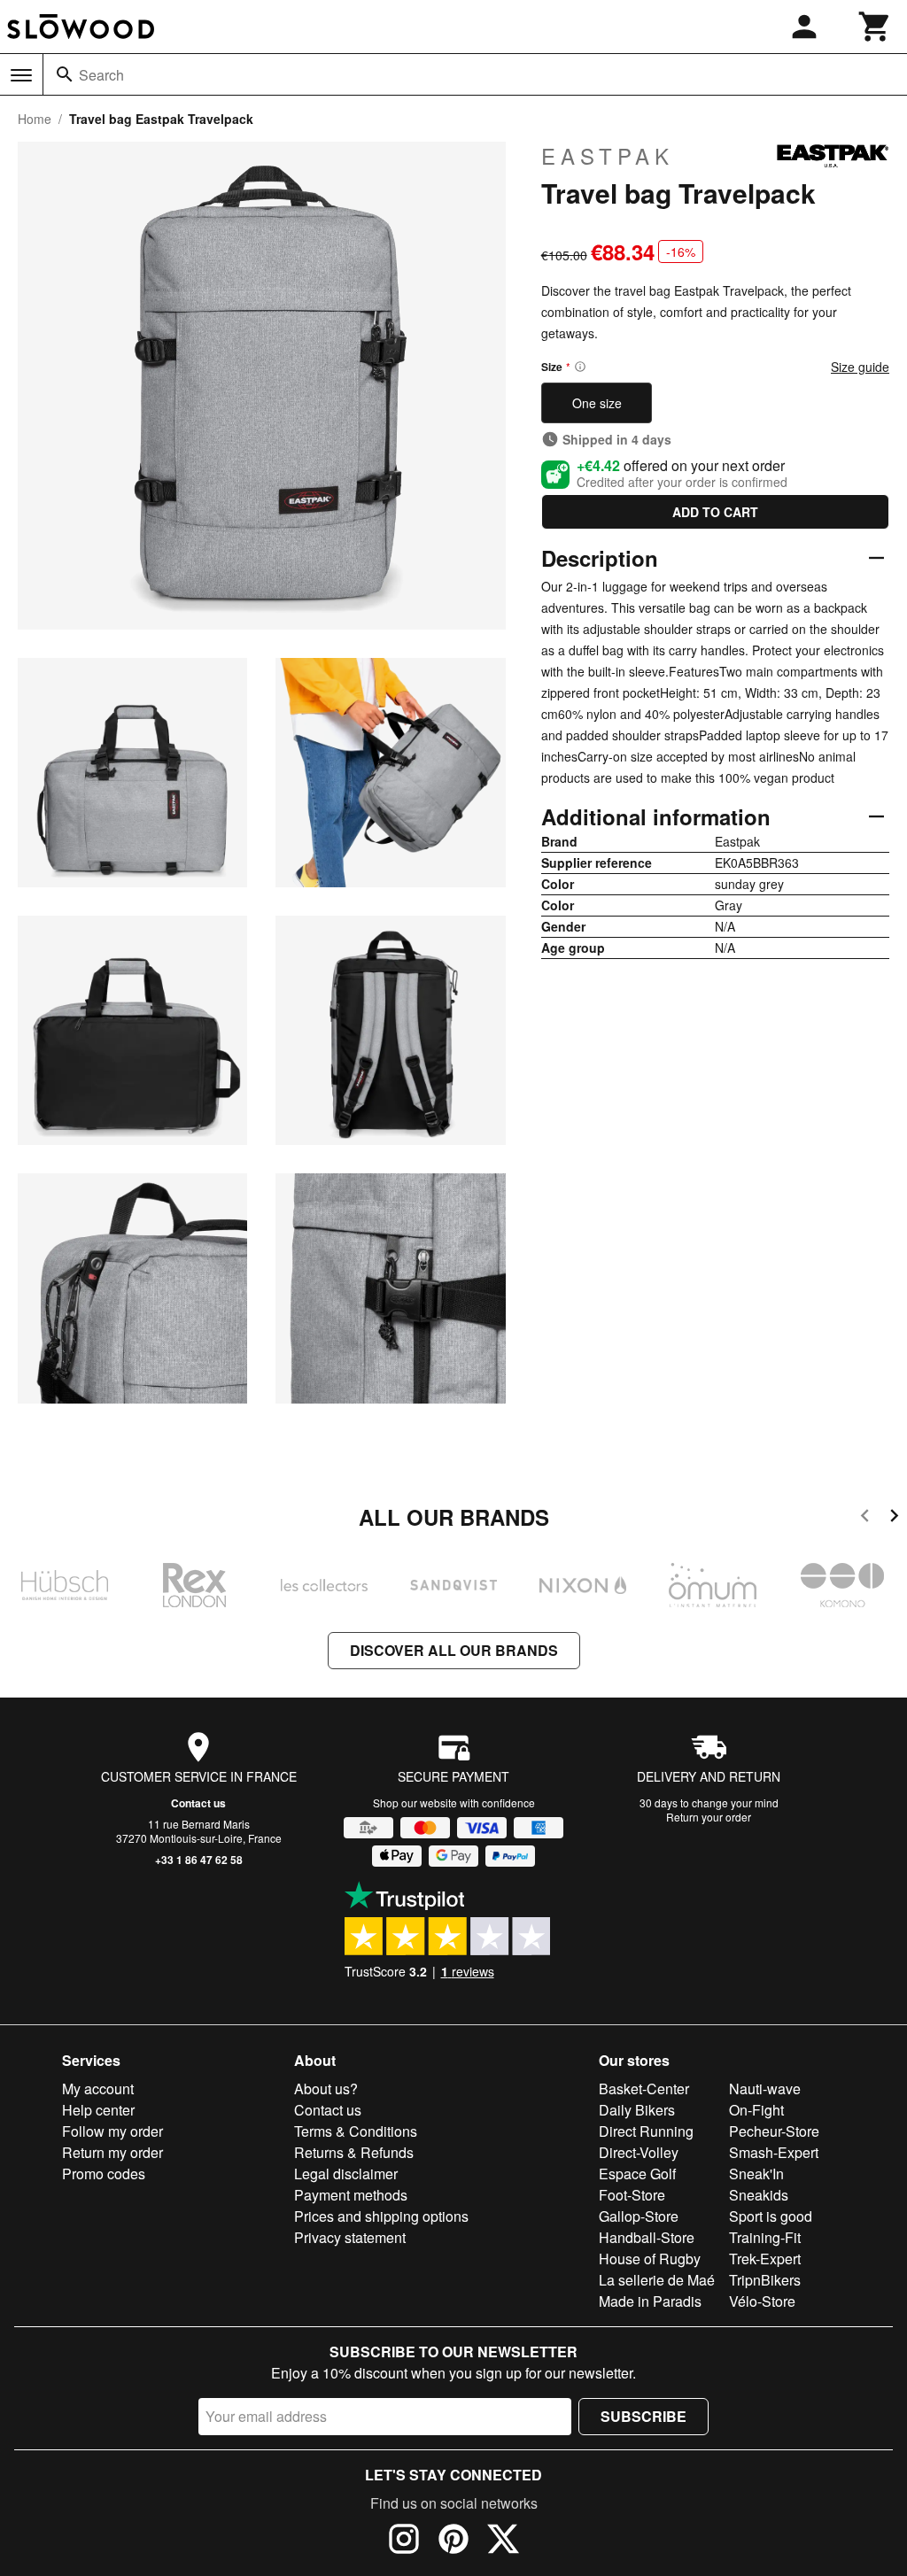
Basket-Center (644, 2089)
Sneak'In (756, 2174)
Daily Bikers (637, 2110)
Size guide (860, 367)
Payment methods (351, 2195)
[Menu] (21, 75)
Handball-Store (647, 2237)
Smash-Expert (774, 2152)
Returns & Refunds (354, 2152)
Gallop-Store (639, 2216)
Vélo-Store (762, 2301)
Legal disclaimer (346, 2174)
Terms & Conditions (356, 2131)
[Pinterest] (453, 2541)
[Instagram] (404, 2541)
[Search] (65, 74)
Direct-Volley (639, 2152)
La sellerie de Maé (657, 2280)
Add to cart (715, 512)
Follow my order (112, 2131)
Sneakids (759, 2195)
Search (101, 75)
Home (35, 119)
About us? (326, 2089)
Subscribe (643, 2416)
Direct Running (646, 2131)
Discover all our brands (454, 1650)
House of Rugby (650, 2259)
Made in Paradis (650, 2301)
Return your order (709, 1817)
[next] (894, 1518)
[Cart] (875, 27)
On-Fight (756, 2110)
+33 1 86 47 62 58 (199, 1860)
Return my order (112, 2152)
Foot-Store (632, 2195)
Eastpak (608, 156)
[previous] (865, 1518)
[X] (503, 2541)
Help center (98, 2110)
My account (98, 2089)
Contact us (198, 1803)
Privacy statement (350, 2237)
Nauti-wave (765, 2089)
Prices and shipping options (381, 2216)
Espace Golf (637, 2174)
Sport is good (771, 2216)
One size (597, 403)
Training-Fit (765, 2237)
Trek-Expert (765, 2259)
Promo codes (104, 2174)
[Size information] (580, 367)
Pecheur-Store (774, 2131)
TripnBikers (765, 2280)
